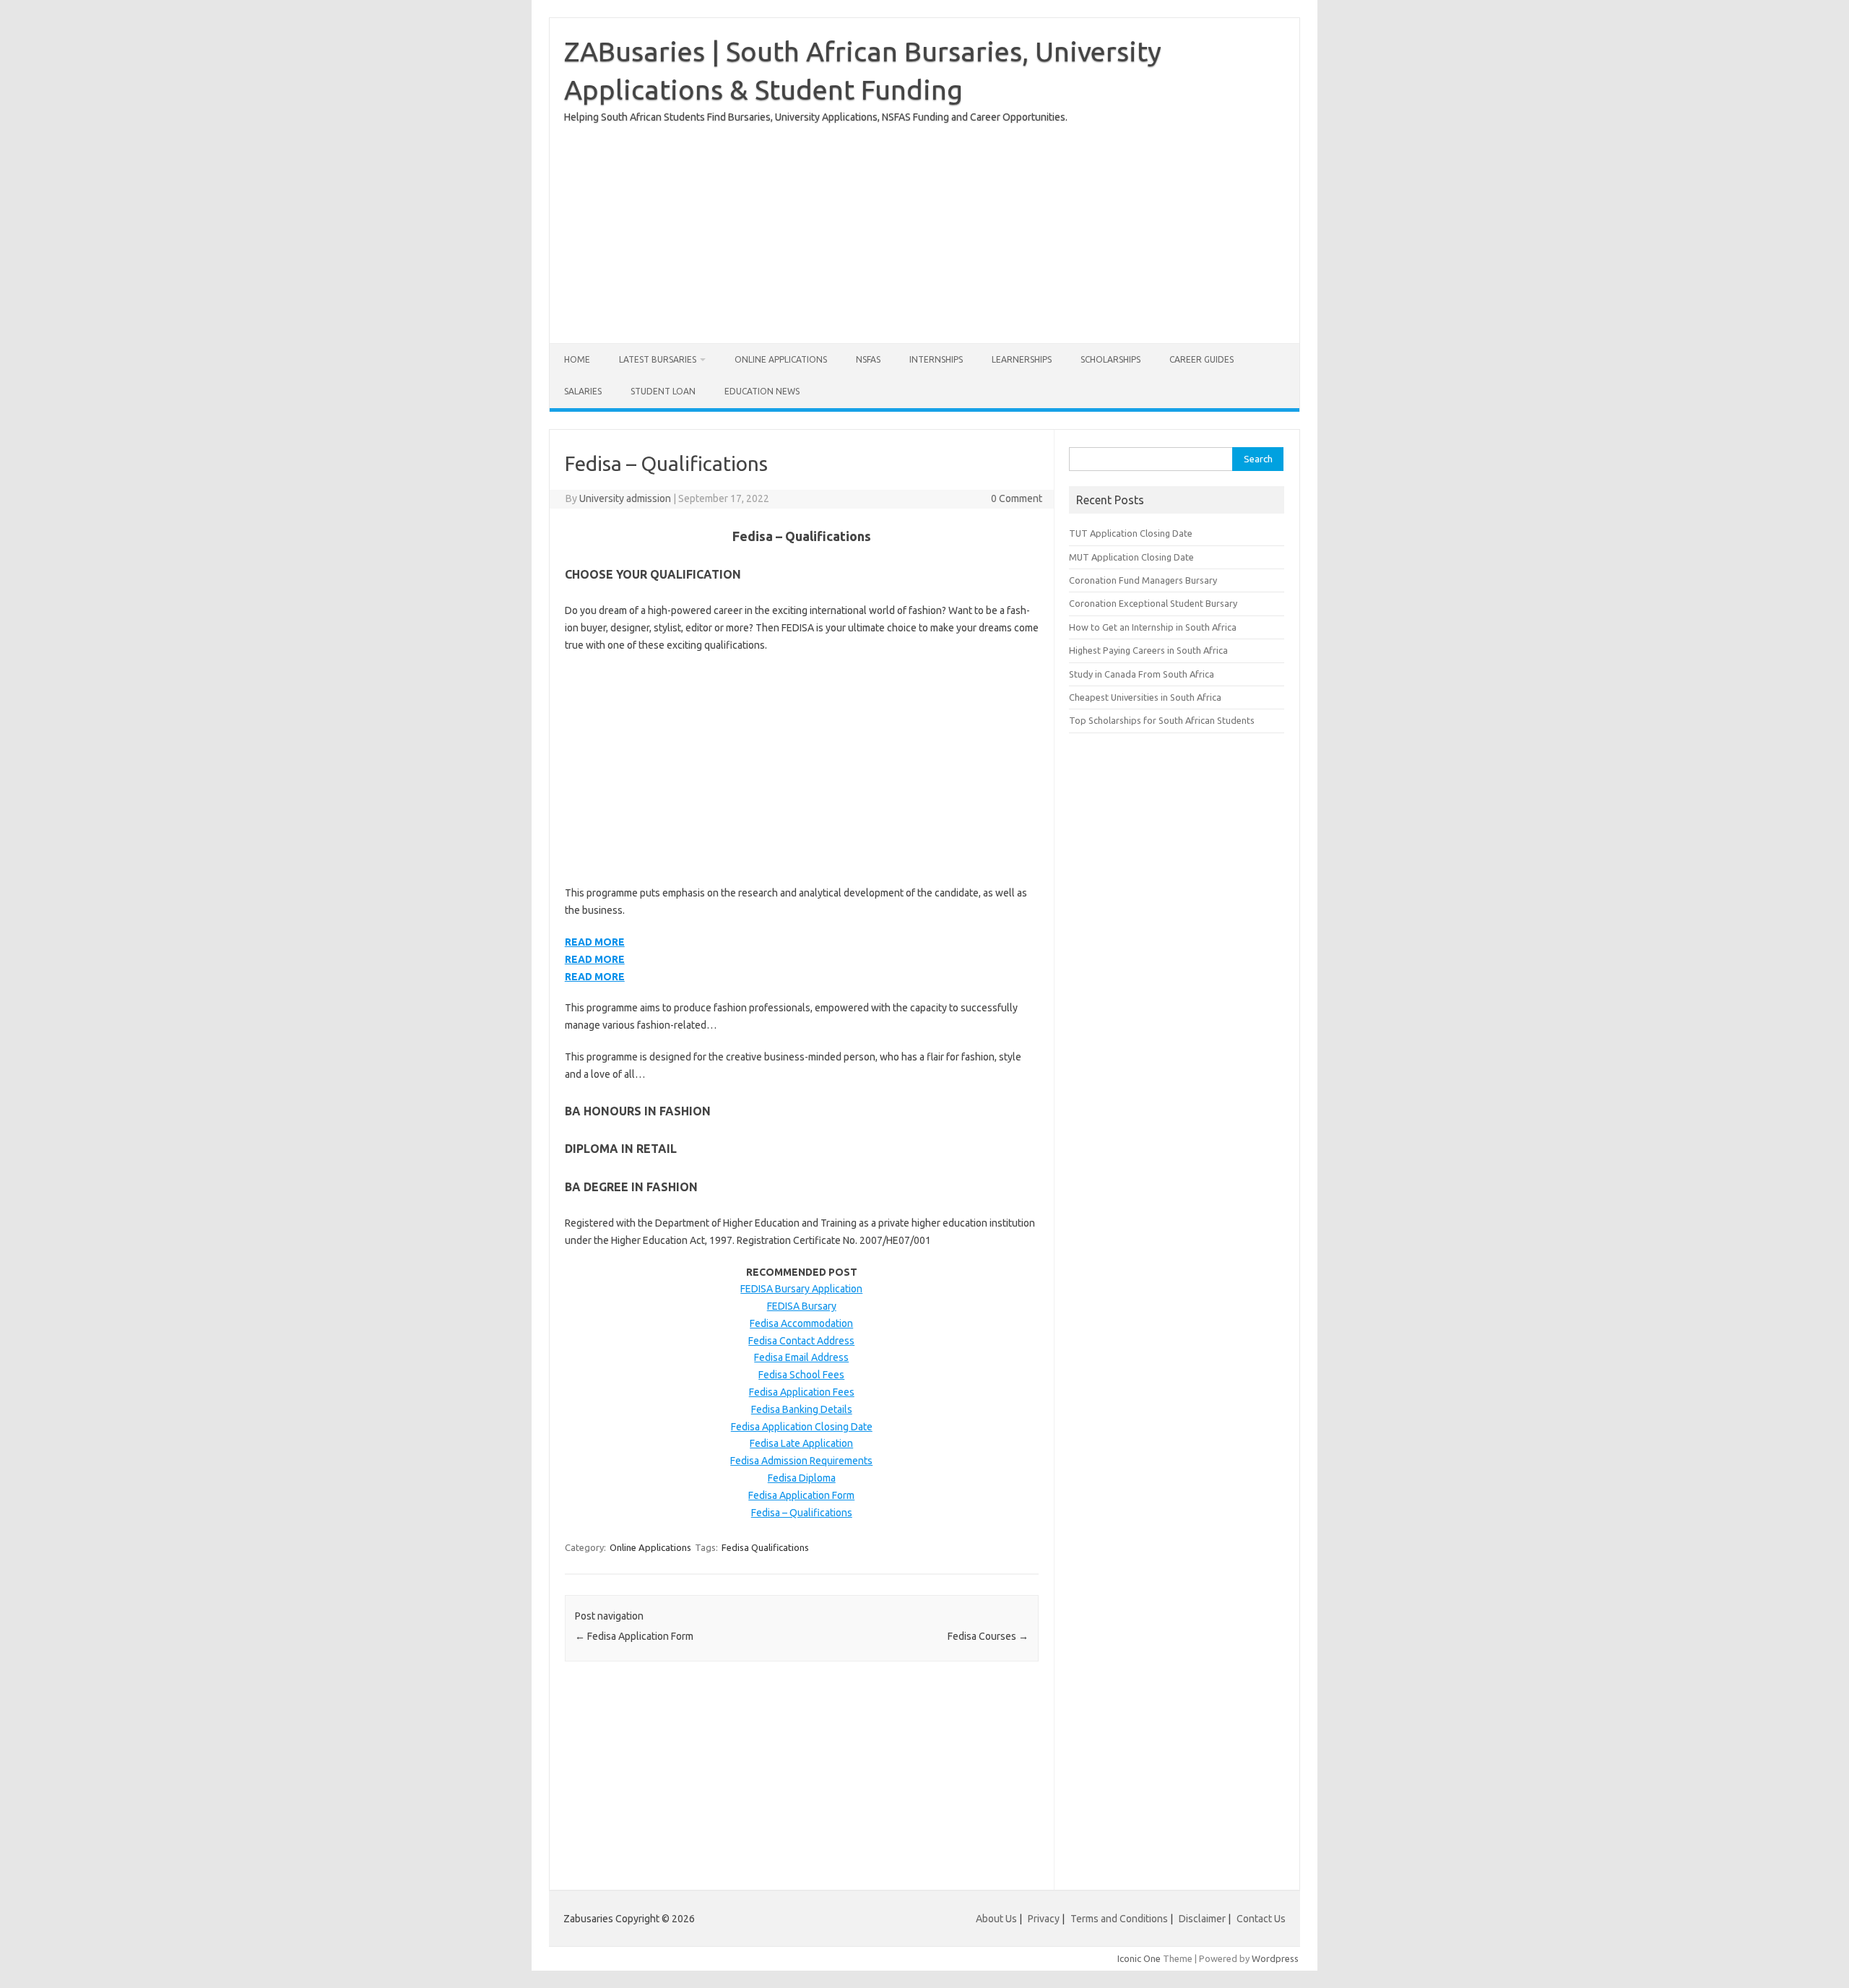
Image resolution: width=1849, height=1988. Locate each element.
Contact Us (1261, 1919)
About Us (996, 1919)
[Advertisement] (924, 228)
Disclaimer (1202, 1919)
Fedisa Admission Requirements (801, 1461)
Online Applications (781, 359)
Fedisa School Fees (801, 1375)
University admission (625, 498)
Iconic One (1139, 1958)
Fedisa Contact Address (801, 1341)
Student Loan (663, 391)
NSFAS (868, 359)
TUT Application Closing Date (1131, 533)
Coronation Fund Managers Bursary (1143, 580)
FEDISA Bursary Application (801, 1289)
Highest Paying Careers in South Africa (1148, 650)
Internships (936, 359)
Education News (762, 391)
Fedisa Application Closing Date (802, 1427)
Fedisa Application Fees (802, 1392)
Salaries (583, 391)
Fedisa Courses (988, 1636)
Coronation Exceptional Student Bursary (1153, 603)
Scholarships (1110, 359)
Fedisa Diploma (802, 1478)
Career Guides (1201, 359)
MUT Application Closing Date (1131, 557)
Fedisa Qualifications (765, 1547)
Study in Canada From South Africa (1142, 674)
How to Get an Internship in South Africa (1153, 627)
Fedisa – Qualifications (802, 1513)
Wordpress (1275, 1958)
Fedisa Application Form (801, 1495)
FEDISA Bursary (802, 1306)
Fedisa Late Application (801, 1443)
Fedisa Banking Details (802, 1409)
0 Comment (1017, 498)
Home (577, 359)
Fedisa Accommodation (801, 1323)
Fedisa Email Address (801, 1357)
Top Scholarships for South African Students (1162, 720)
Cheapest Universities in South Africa (1145, 697)
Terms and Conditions (1119, 1919)
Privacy (1045, 1919)
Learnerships (1022, 359)
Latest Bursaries (658, 359)
